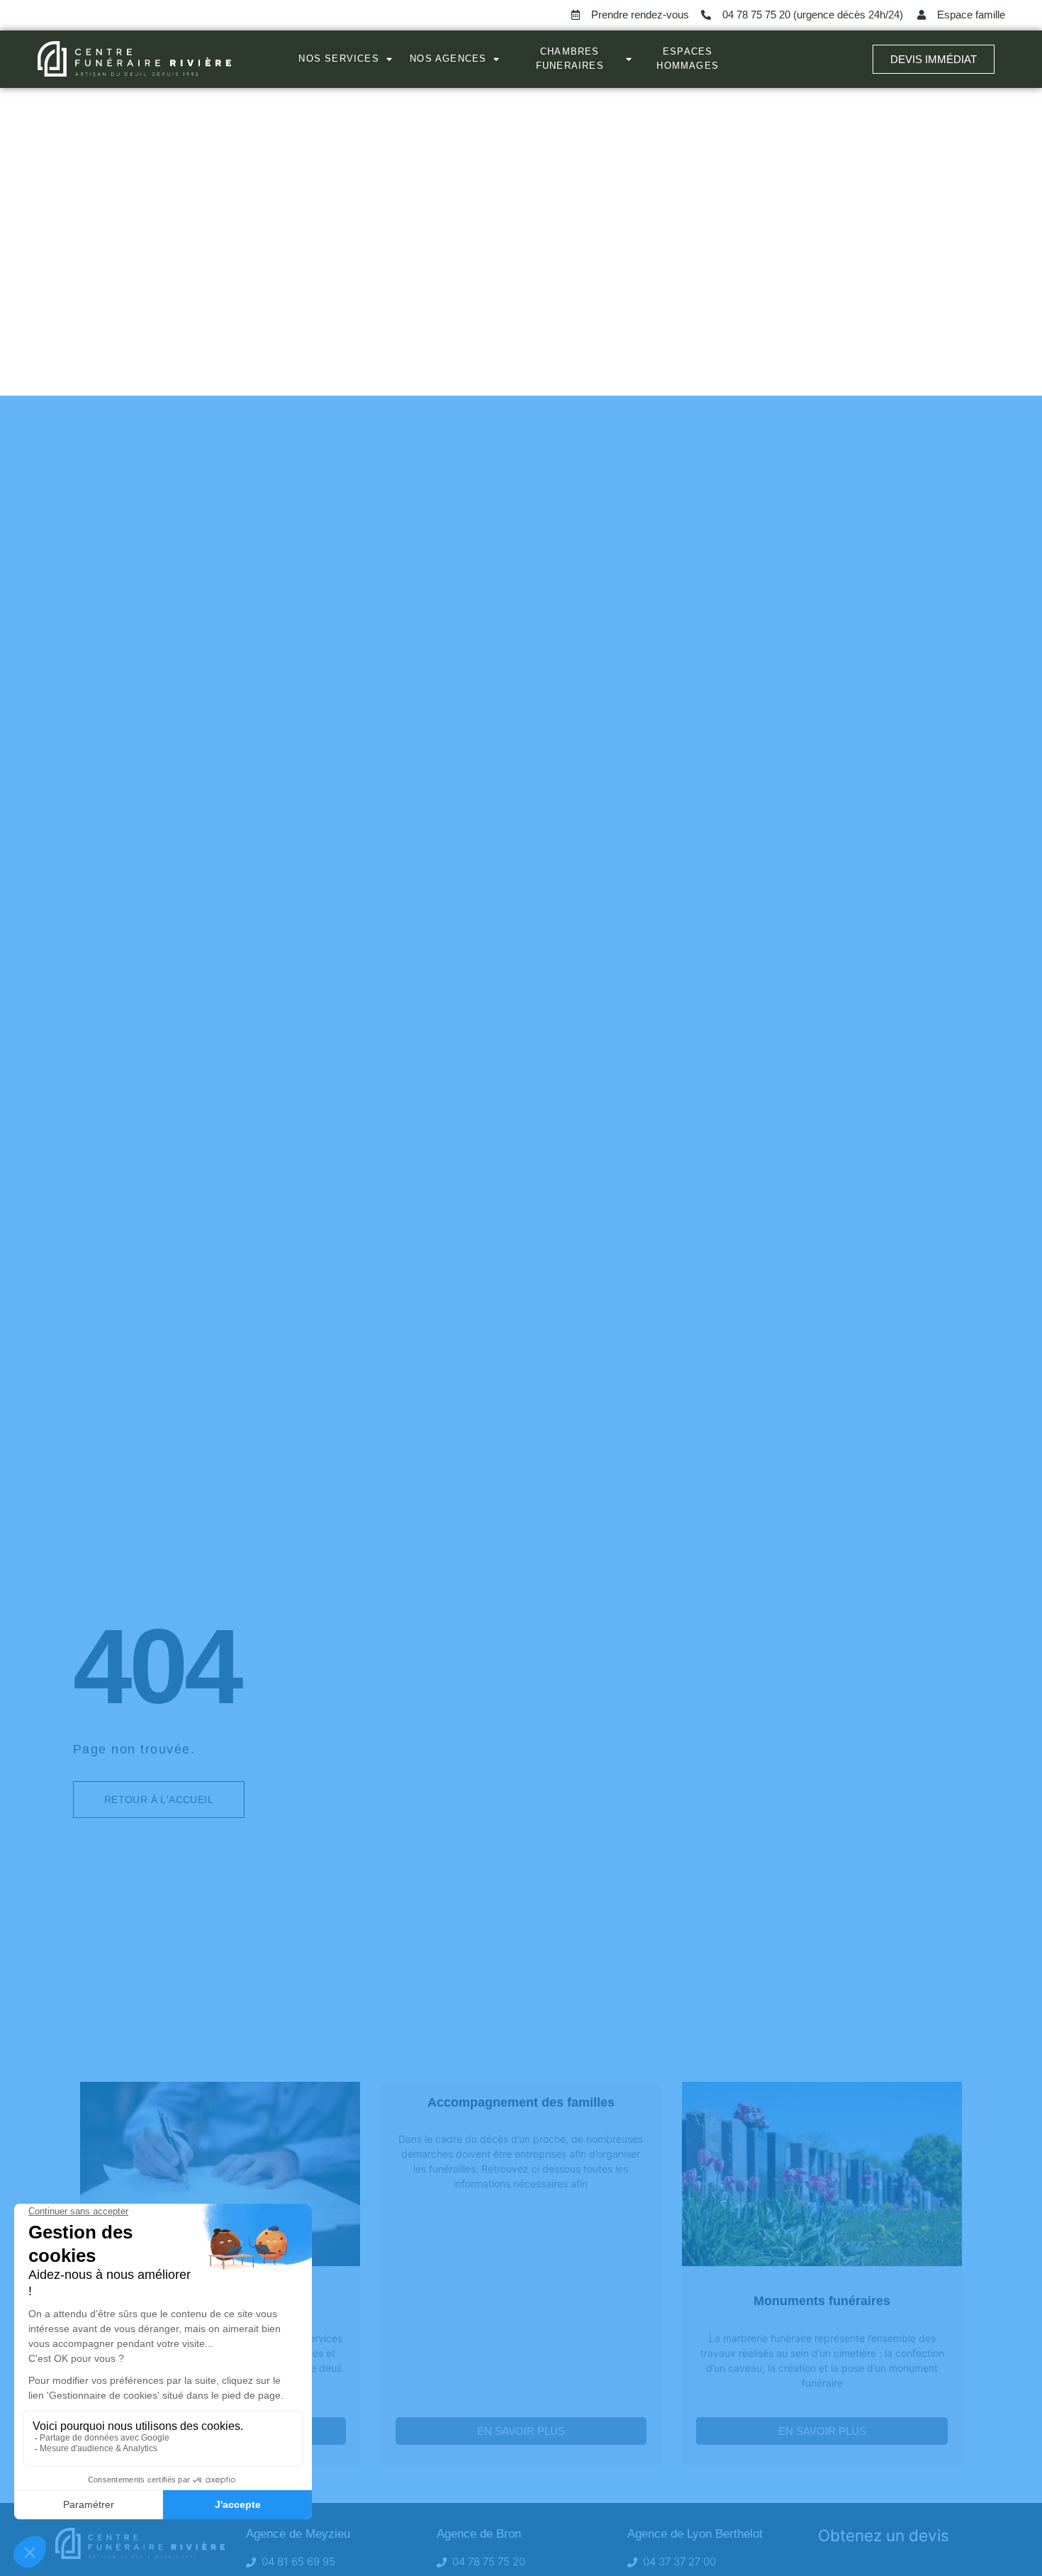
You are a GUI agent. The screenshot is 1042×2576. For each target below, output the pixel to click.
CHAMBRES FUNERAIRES (570, 58)
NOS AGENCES (448, 58)
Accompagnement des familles (521, 2102)
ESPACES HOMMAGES (688, 58)
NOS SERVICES (338, 58)
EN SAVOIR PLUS (521, 2431)
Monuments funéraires (822, 2301)
